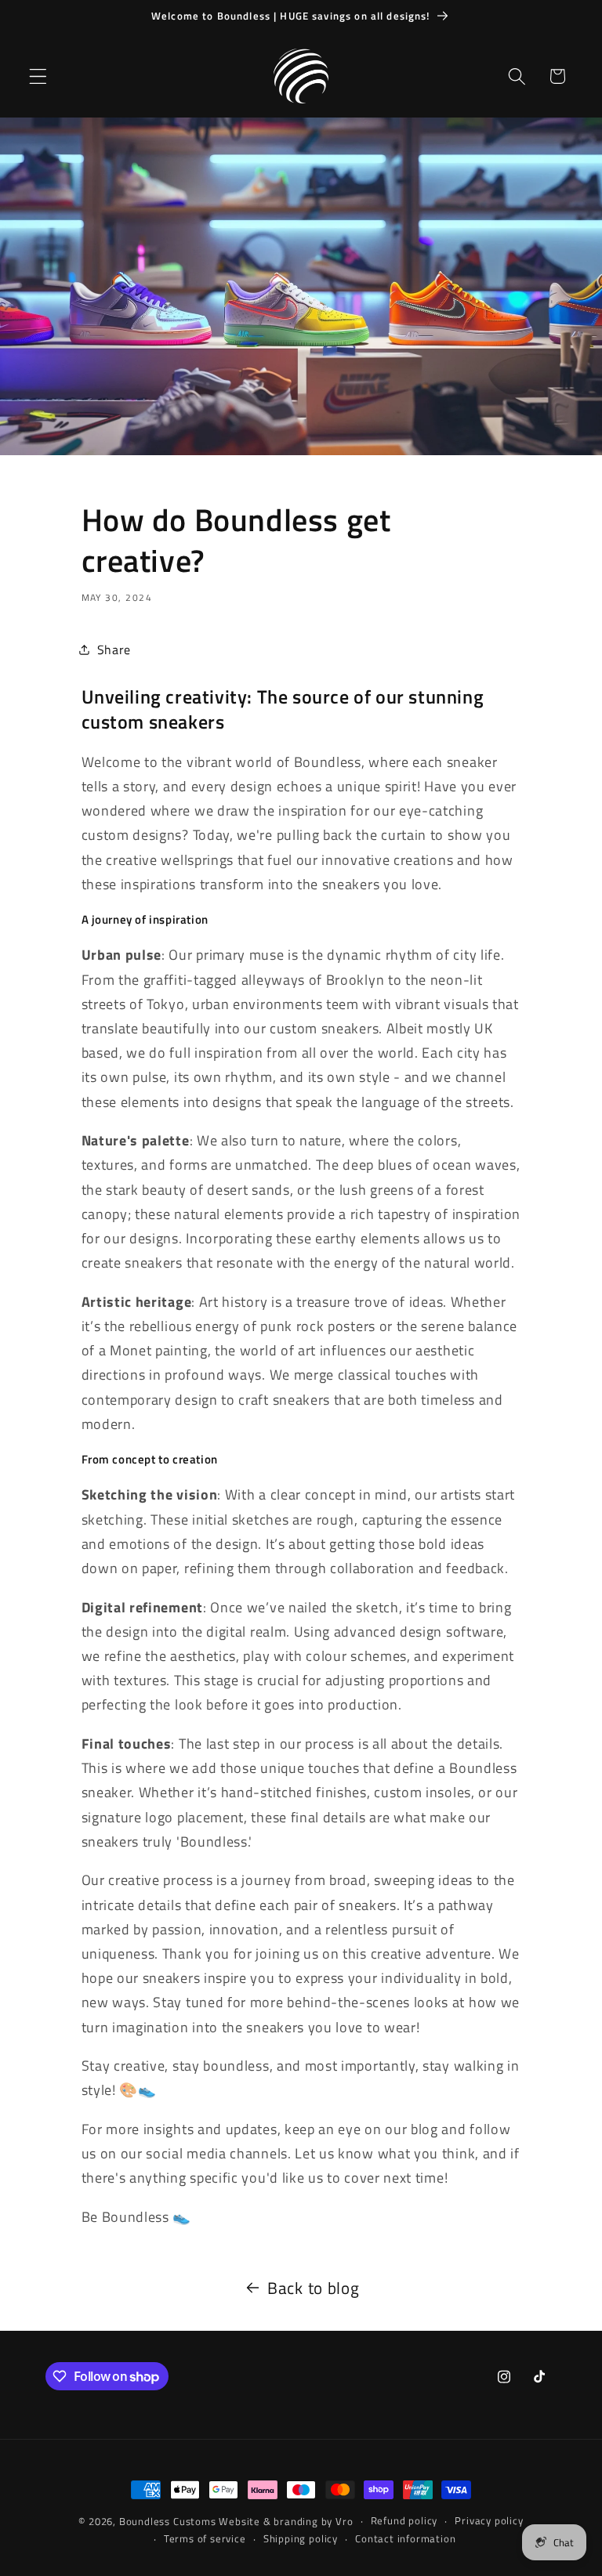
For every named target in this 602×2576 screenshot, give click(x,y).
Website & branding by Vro (286, 2522)
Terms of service (205, 2539)
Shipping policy (301, 2539)
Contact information (405, 2539)
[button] (38, 76)
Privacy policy (489, 2521)
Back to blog (313, 2288)
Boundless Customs (168, 2522)
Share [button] (114, 649)
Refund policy (404, 2521)
